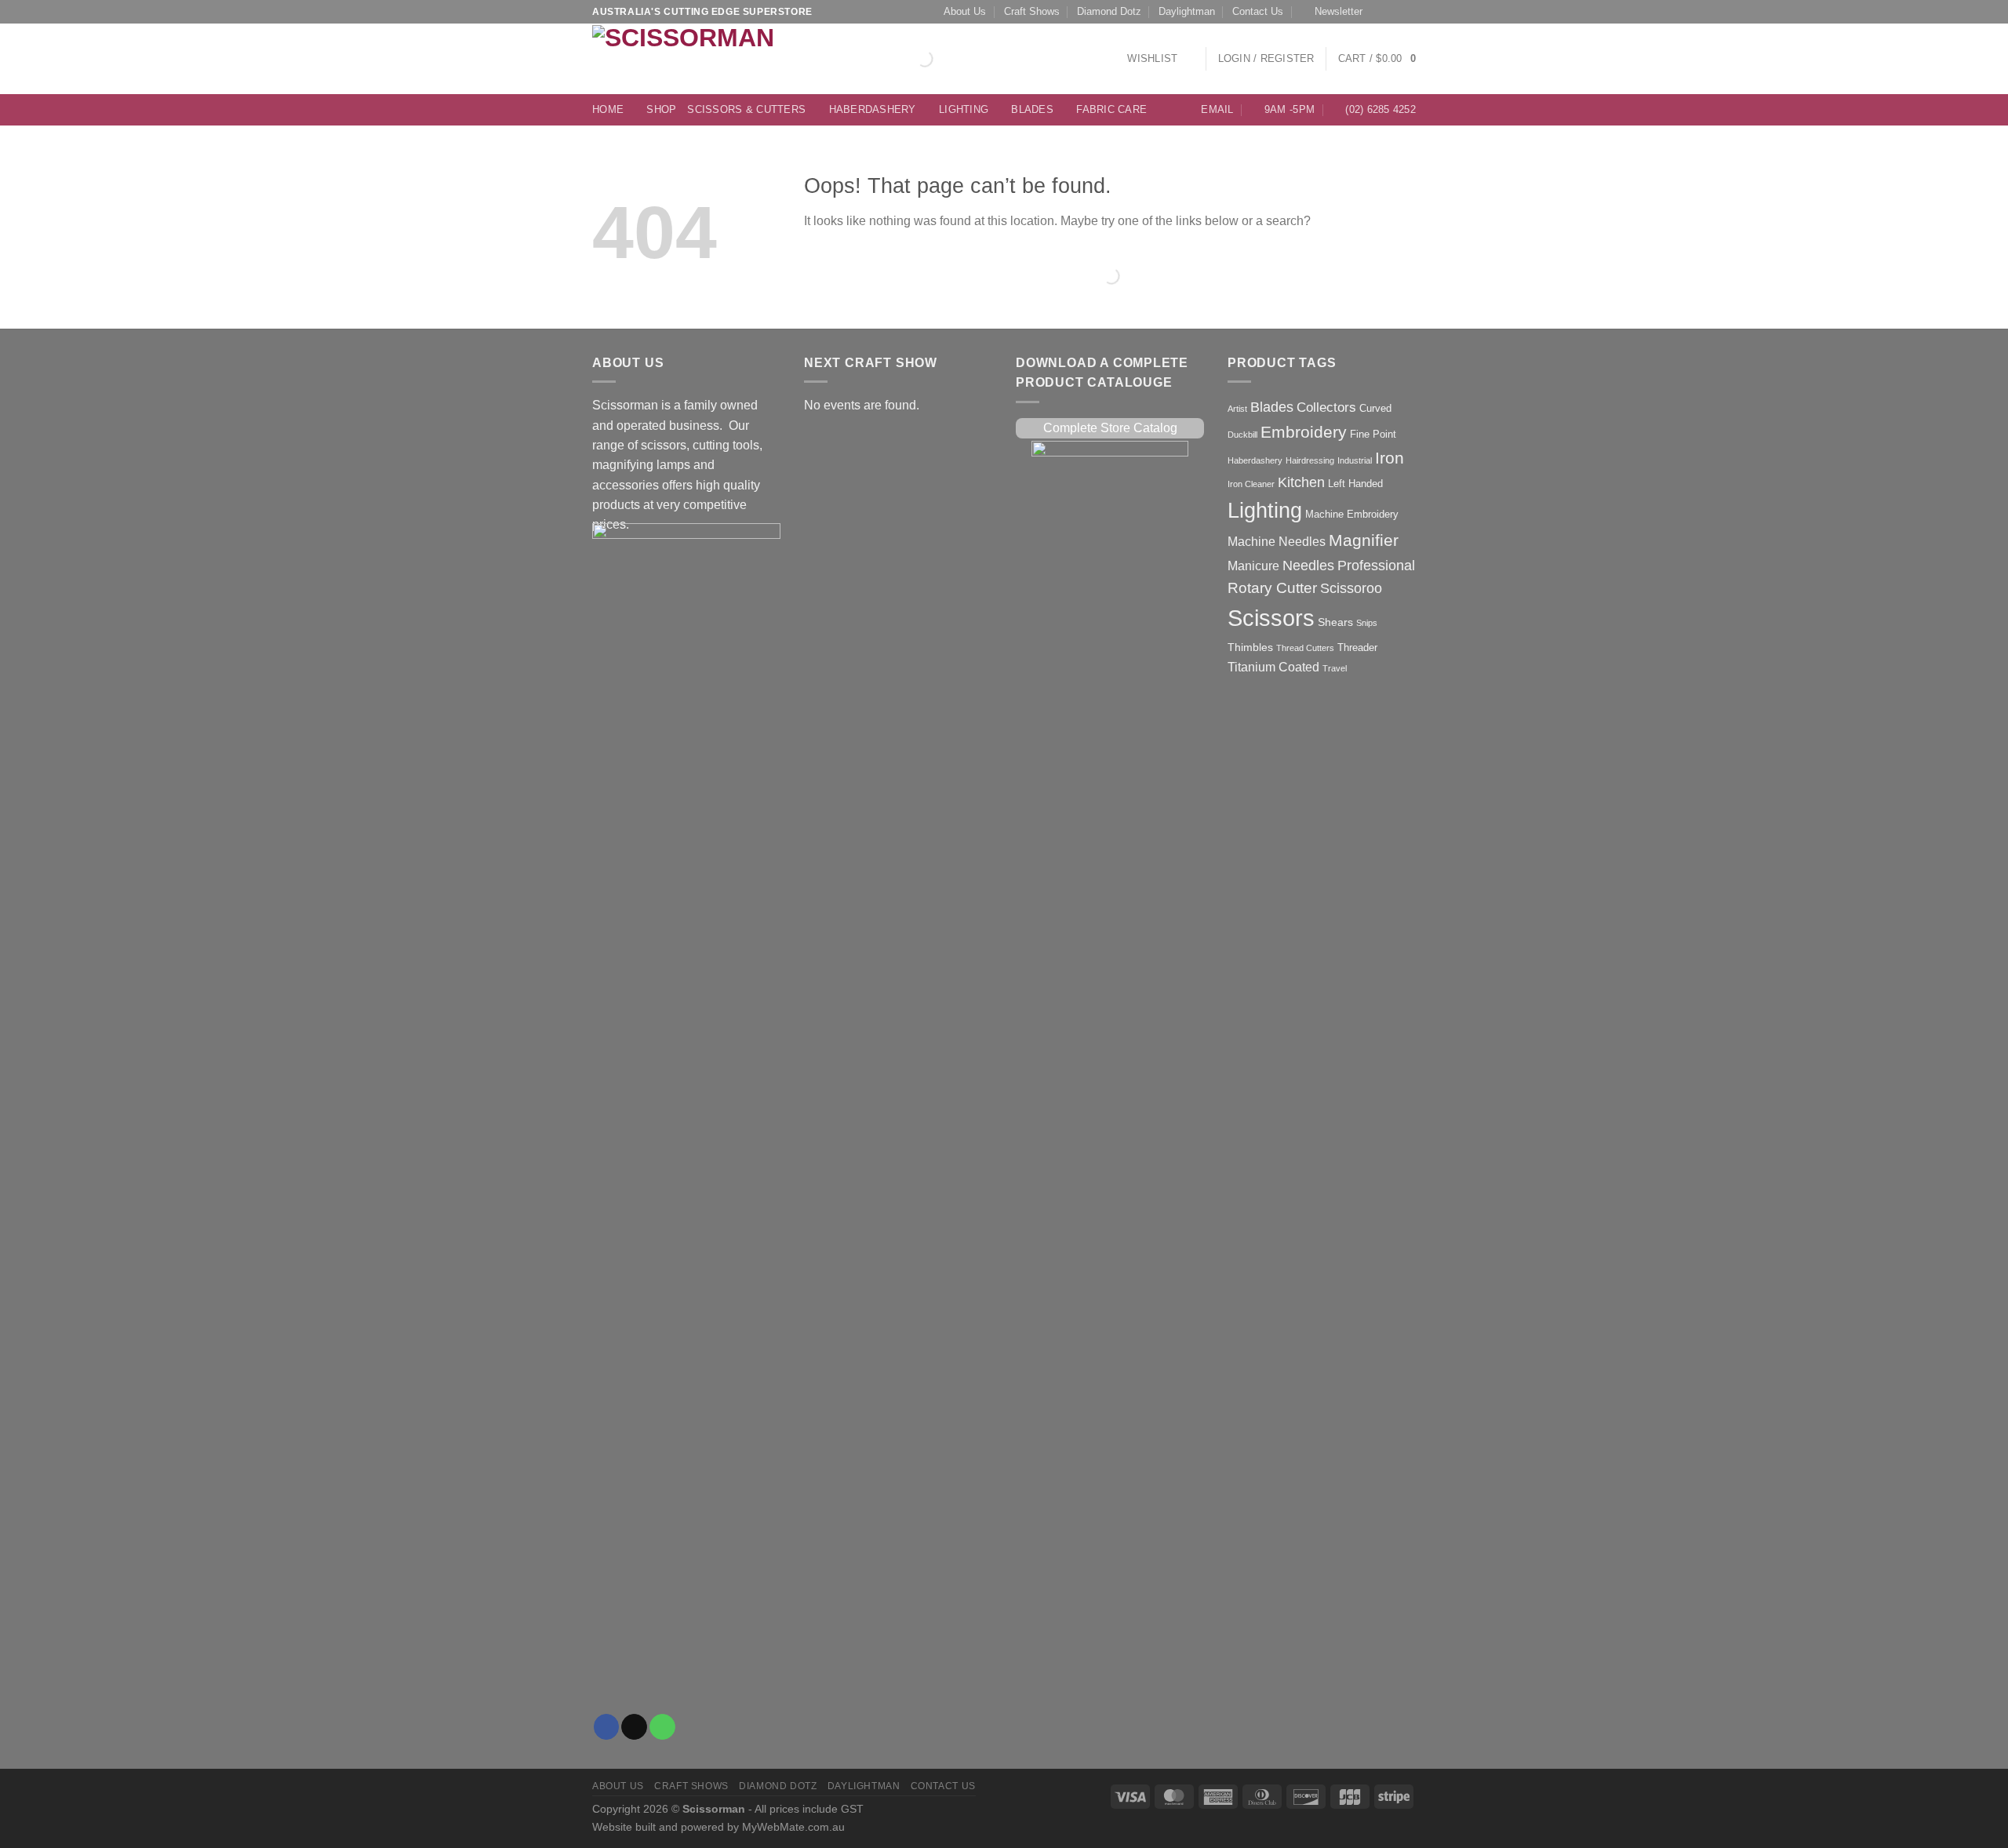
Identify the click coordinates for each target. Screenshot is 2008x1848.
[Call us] (1409, 12)
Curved (1375, 408)
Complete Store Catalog (1110, 428)
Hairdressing (1310, 460)
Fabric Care (1111, 110)
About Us (965, 12)
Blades (1032, 110)
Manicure (1253, 566)
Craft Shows (1032, 12)
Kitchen (1301, 482)
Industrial (1355, 460)
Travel (1335, 668)
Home (608, 110)
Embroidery (1304, 432)
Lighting (964, 110)
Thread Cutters (1305, 648)
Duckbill (1242, 435)
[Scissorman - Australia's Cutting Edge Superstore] (688, 59)
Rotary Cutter (1272, 588)
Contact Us (1258, 12)
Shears (1335, 622)
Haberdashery (873, 110)
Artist (1237, 409)
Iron (1390, 458)
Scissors (1271, 618)
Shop (661, 110)
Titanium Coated (1273, 667)
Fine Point (1373, 434)
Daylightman (1187, 12)
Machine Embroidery (1352, 514)
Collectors (1326, 407)
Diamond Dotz (1109, 12)
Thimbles (1250, 647)
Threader (1357, 648)
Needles (1308, 565)
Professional (1376, 566)
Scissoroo (1351, 588)
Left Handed (1355, 484)
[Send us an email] (1394, 12)
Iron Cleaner (1251, 484)
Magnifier (1364, 540)
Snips (1367, 623)
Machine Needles (1277, 542)
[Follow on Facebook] (1379, 12)
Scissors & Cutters (746, 110)
